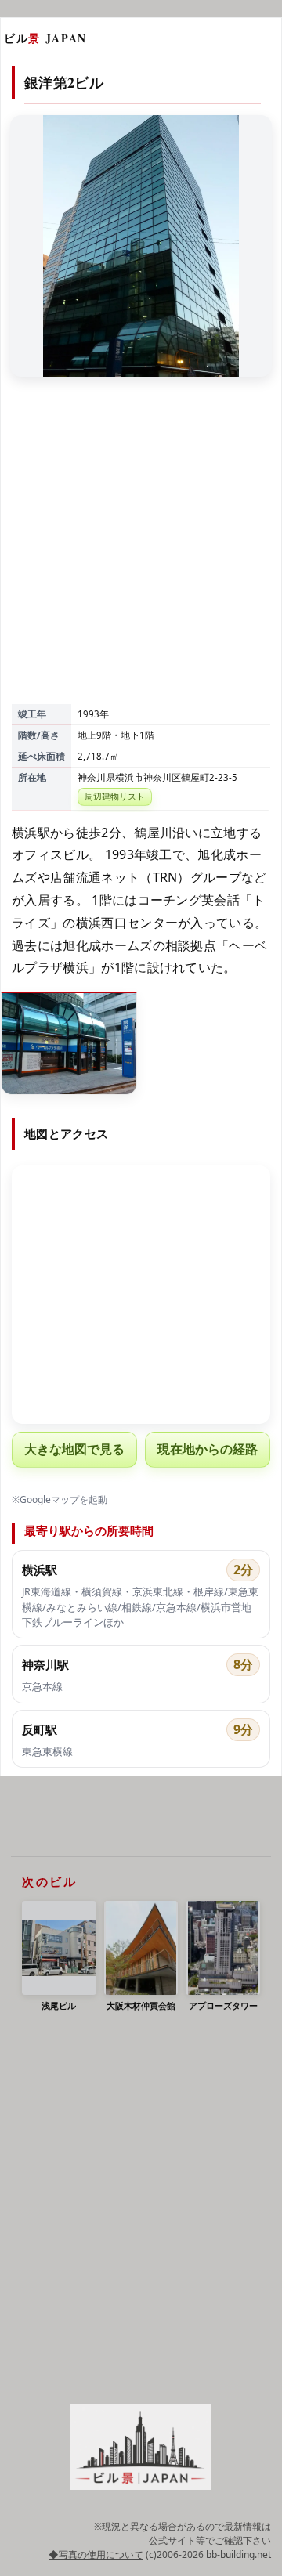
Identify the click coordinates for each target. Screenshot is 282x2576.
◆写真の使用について (96, 2554)
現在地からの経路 (208, 1449)
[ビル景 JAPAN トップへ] (141, 2447)
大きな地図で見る (74, 1449)
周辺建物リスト (115, 796)
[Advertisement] (141, 552)
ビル (45, 38)
